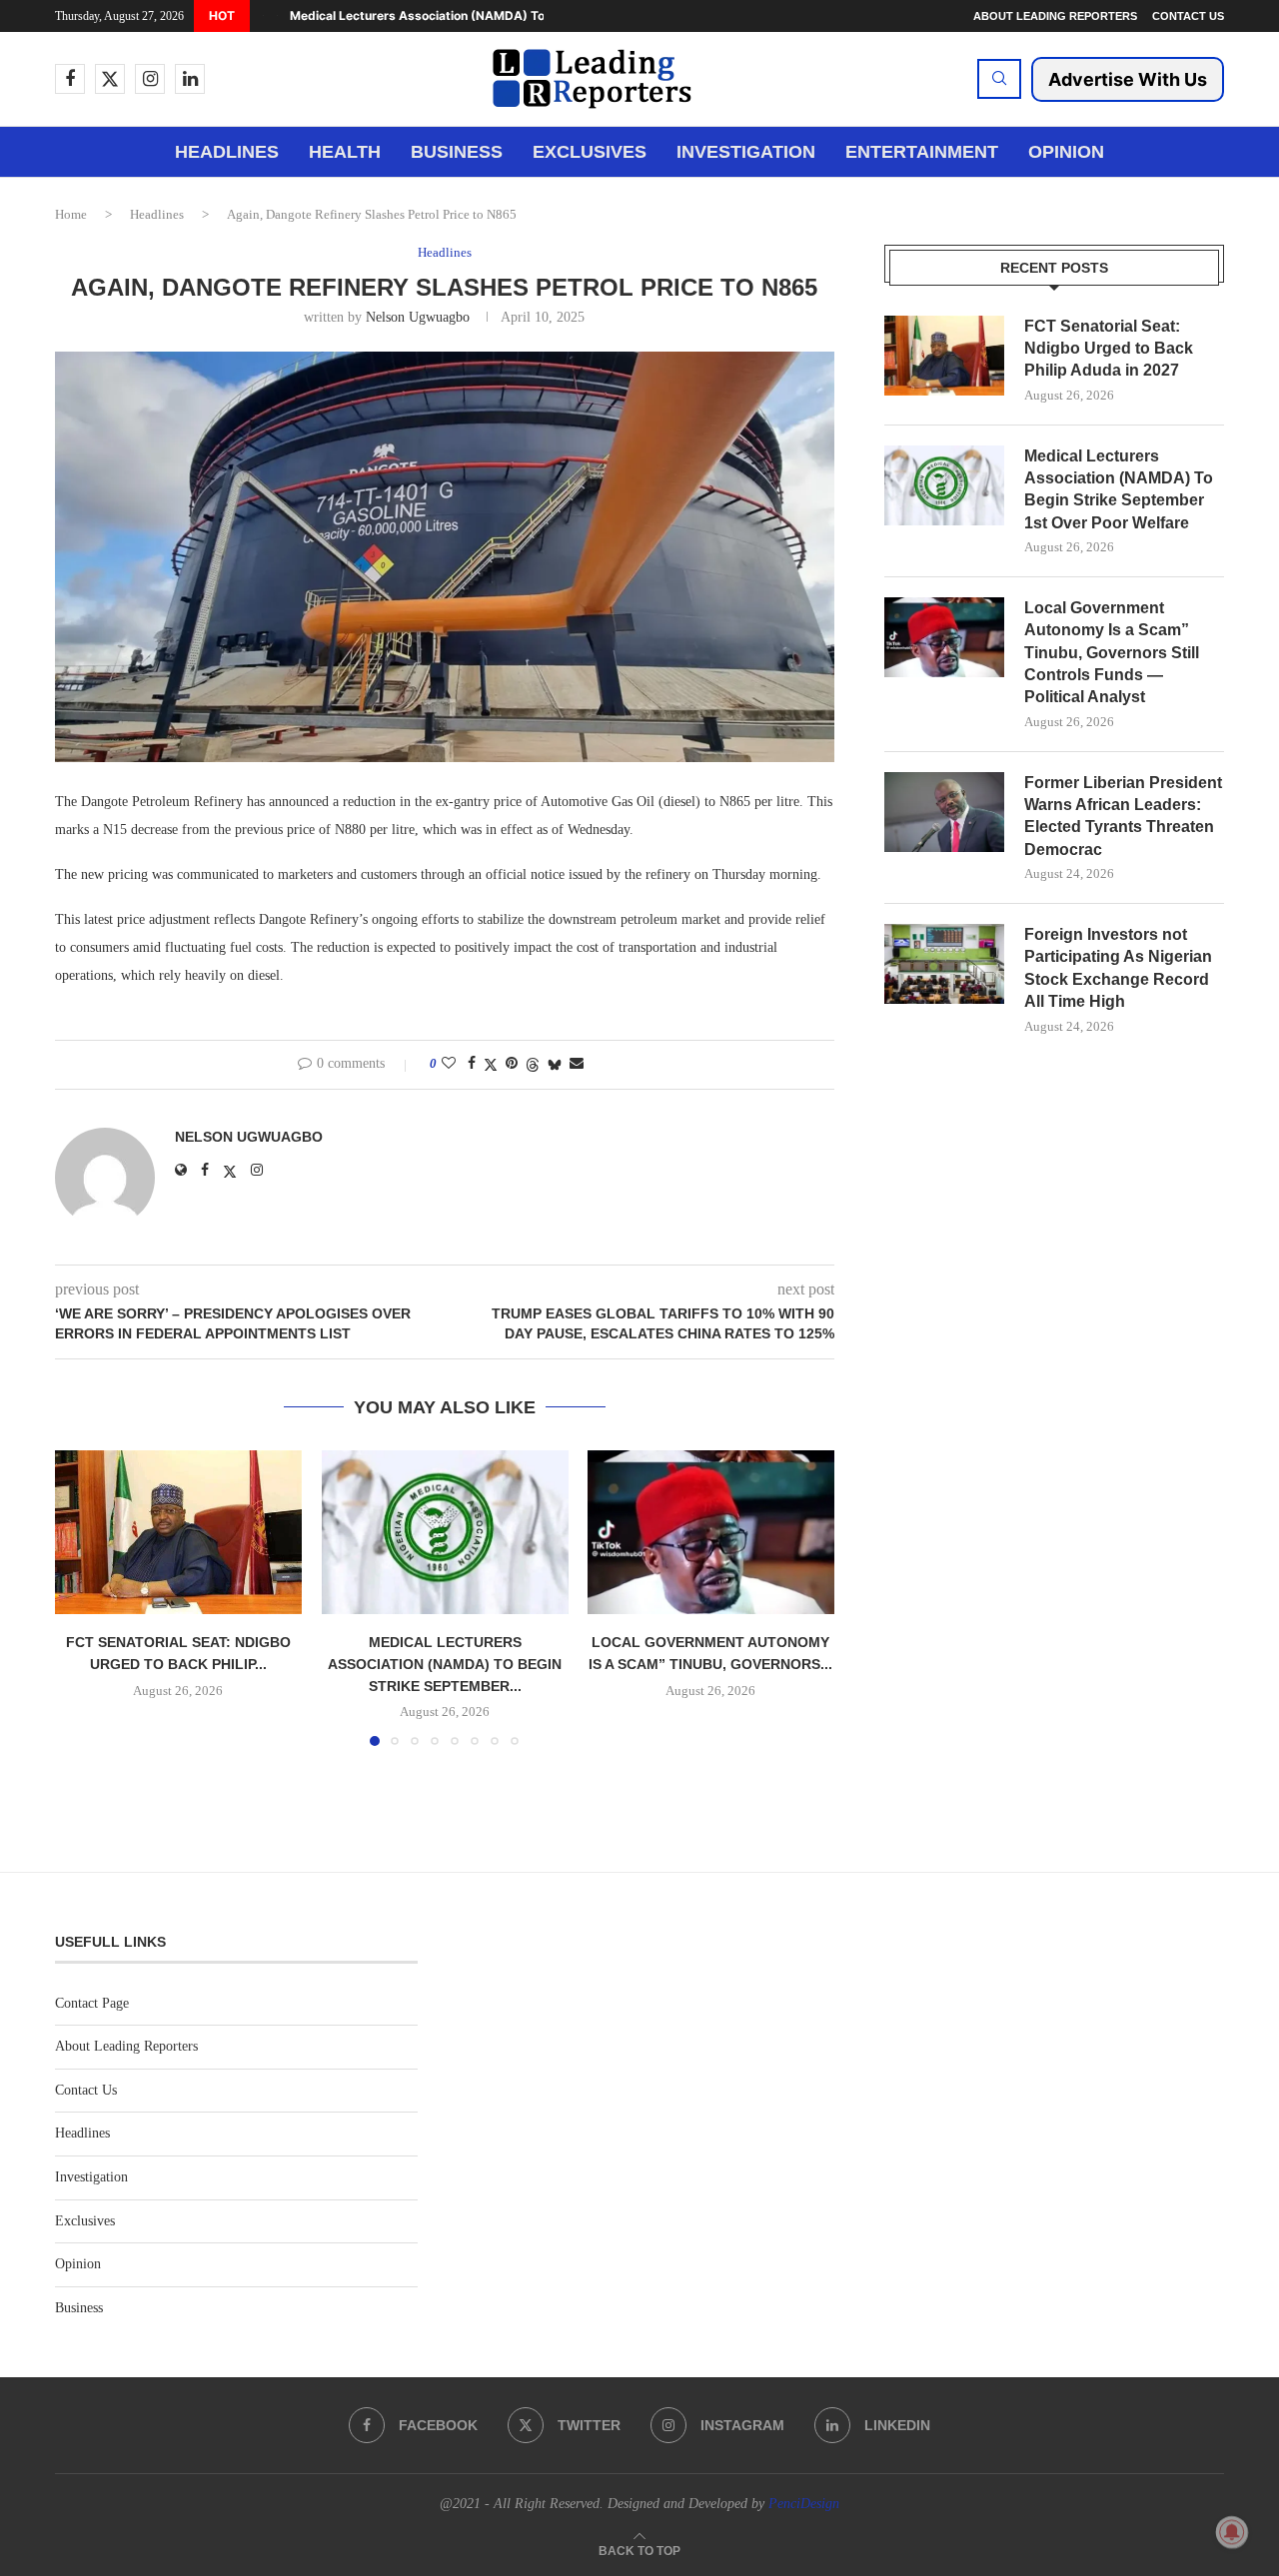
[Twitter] (110, 79)
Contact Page (92, 2003)
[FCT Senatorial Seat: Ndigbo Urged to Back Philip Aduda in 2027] (178, 1532)
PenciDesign (804, 2504)
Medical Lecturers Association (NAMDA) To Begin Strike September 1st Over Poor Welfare (1119, 489)
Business (457, 152)
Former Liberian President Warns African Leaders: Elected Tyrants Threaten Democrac (1123, 816)
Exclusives (590, 152)
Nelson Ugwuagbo (418, 317)
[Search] (999, 79)
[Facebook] (70, 79)
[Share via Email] (577, 1064)
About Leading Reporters (1055, 16)
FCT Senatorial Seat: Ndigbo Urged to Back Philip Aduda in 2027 (1109, 349)
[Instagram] (150, 79)
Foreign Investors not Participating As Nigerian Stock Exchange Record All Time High (1118, 968)
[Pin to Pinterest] (512, 1064)
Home (71, 214)
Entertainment (922, 152)
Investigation (746, 152)
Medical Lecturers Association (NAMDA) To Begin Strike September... (494, 15)
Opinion (1066, 152)
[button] (263, 16)
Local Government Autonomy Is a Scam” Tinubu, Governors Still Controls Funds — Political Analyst (1112, 653)
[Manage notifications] (1232, 2532)
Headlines (227, 152)
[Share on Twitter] (491, 1065)
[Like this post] (449, 1064)
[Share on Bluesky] (555, 1065)
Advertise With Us (1128, 79)
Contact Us (1188, 16)
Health (345, 152)
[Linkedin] (190, 79)
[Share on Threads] (533, 1065)
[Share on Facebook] (472, 1064)
